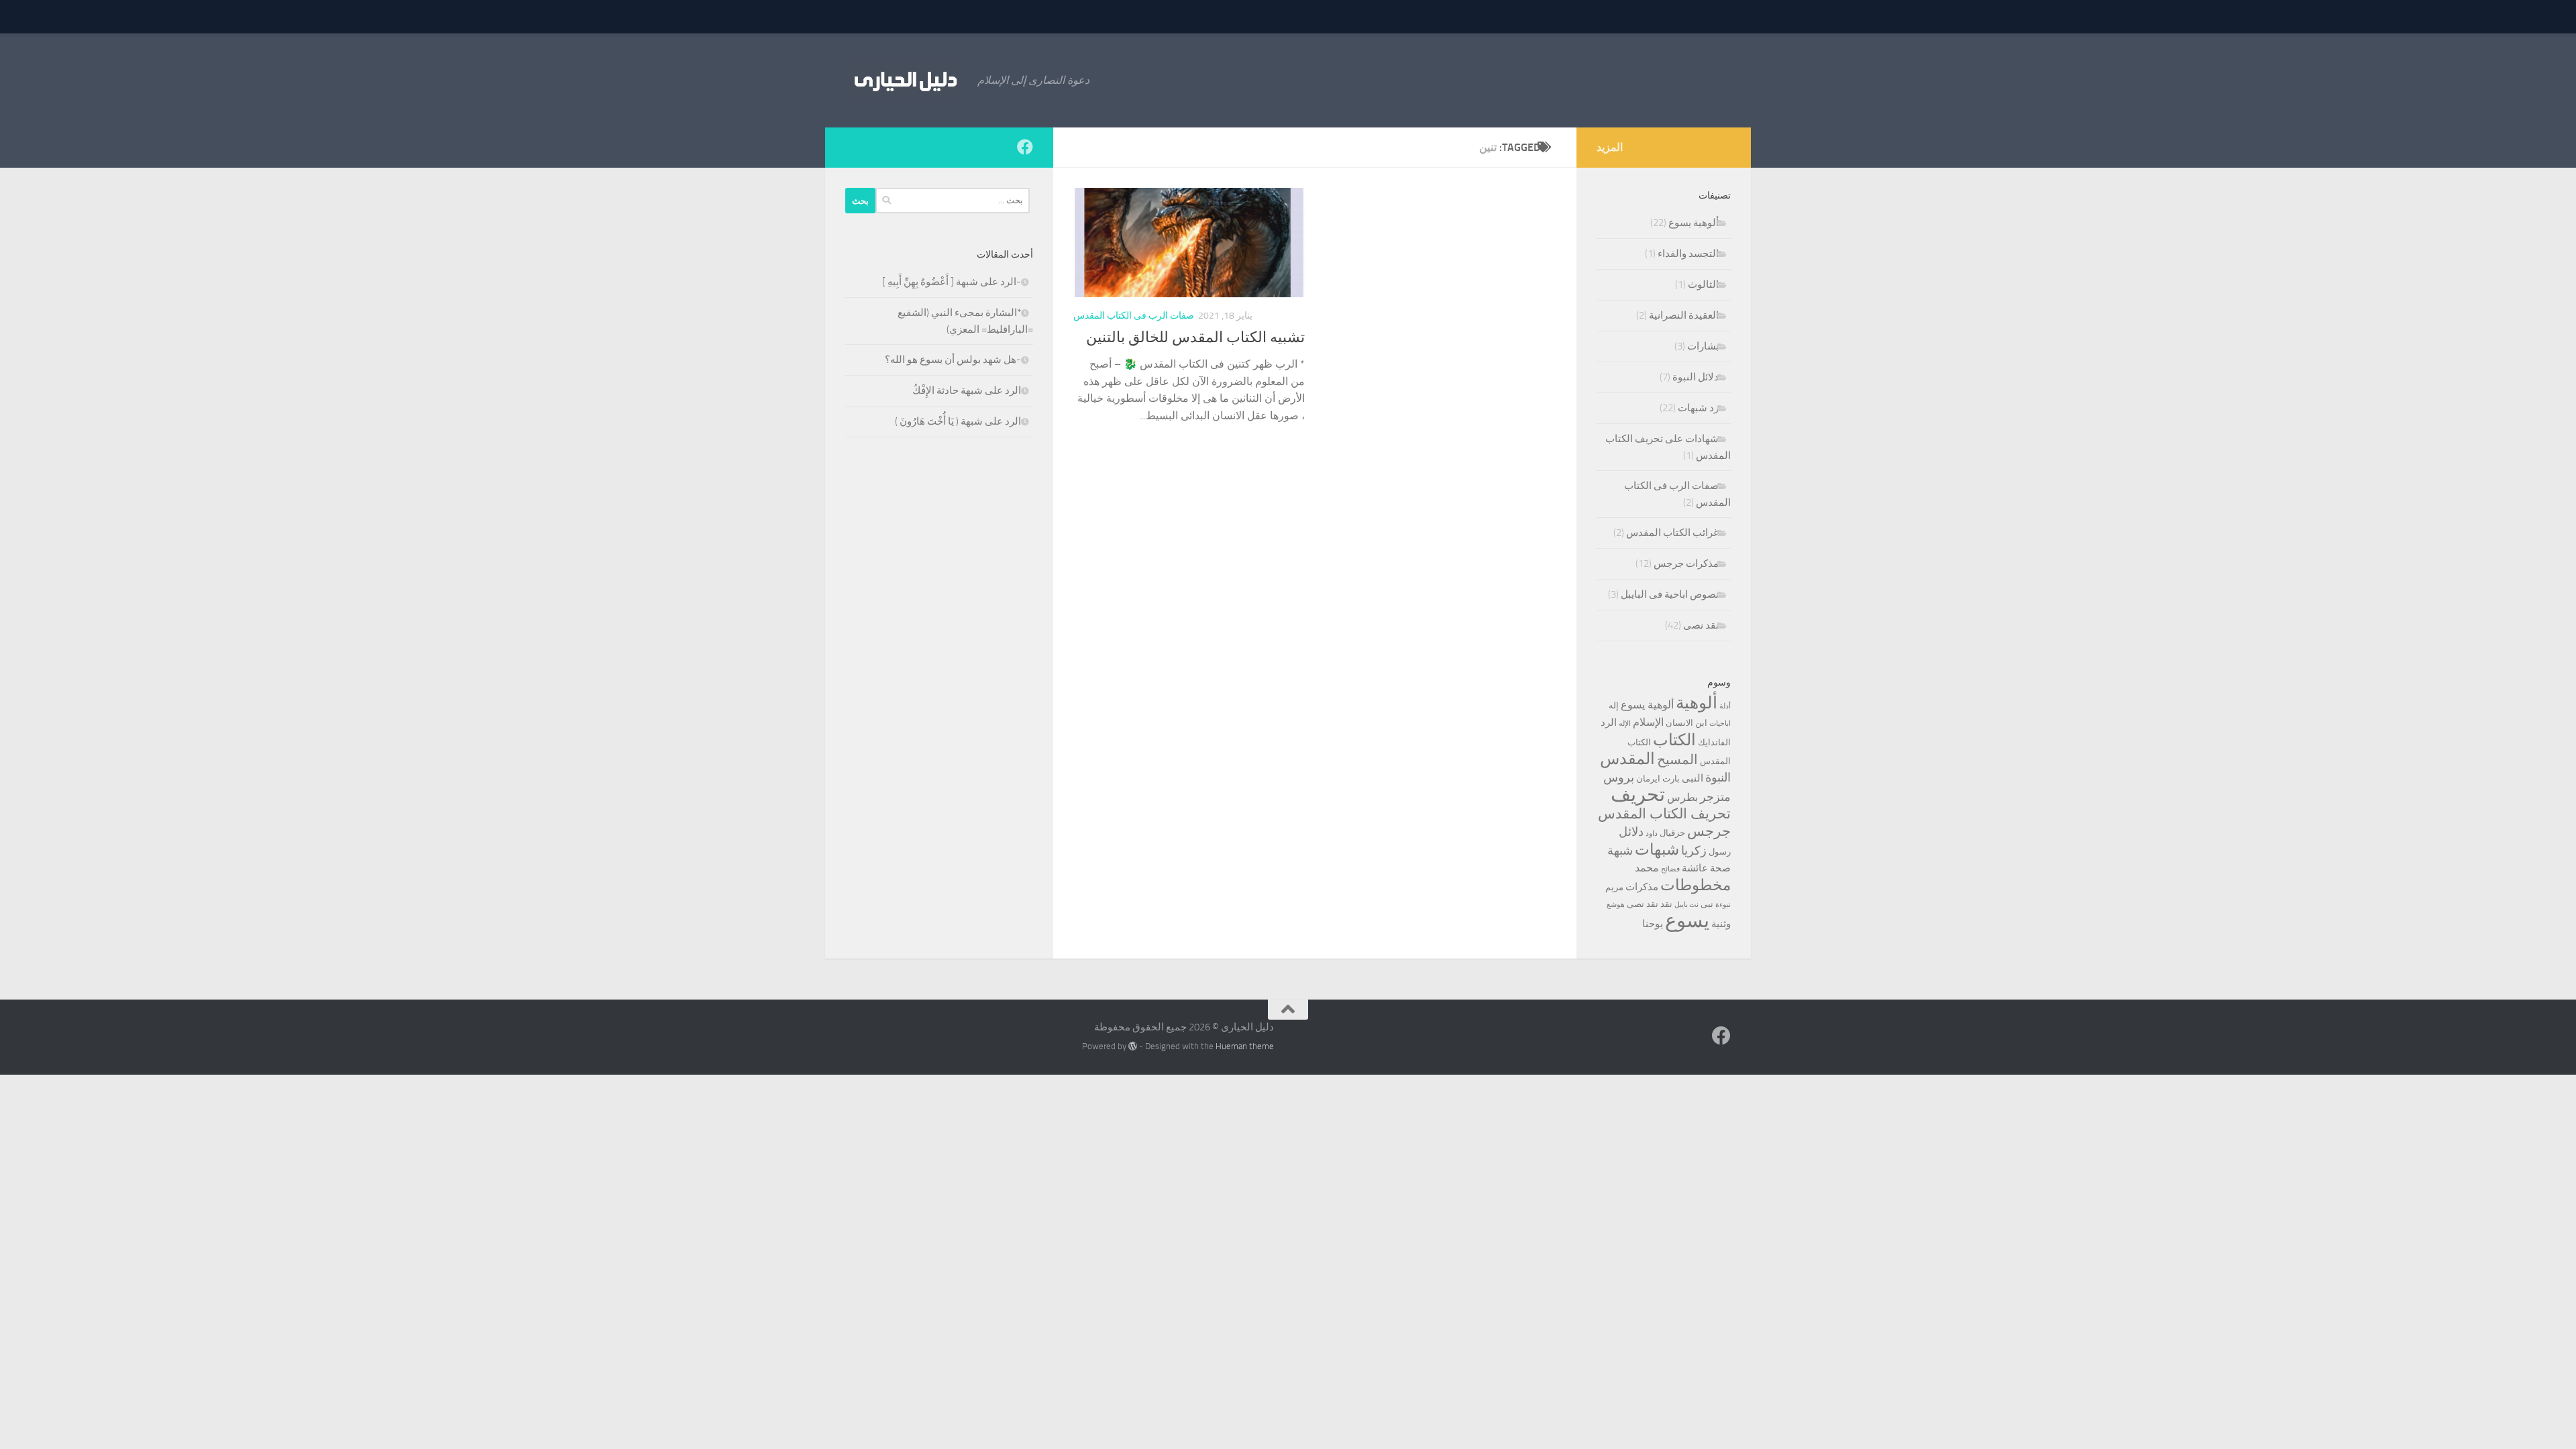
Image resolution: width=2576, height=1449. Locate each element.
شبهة (1620, 851)
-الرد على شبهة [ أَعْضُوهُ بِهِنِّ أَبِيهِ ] (952, 282)
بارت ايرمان (1658, 779)
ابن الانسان (1686, 723)
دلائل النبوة (1696, 377)
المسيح (1677, 760)
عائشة (1695, 868)
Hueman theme (1245, 1046)
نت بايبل (1686, 905)
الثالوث (1703, 284)
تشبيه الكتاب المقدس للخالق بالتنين (1195, 337)
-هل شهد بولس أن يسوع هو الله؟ (953, 360)
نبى (1707, 904)
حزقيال (1672, 833)
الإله (1625, 723)
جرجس (1709, 831)
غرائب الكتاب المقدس (1672, 533)
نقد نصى (1701, 625)
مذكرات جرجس (1686, 563)
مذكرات (1642, 887)
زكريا (1694, 851)
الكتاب (1674, 740)
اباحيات (1720, 723)
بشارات (1703, 346)
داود (1652, 834)
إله (1614, 705)
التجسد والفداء (1688, 254)
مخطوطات (1696, 885)
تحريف (1638, 795)
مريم (1614, 887)
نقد (1666, 904)
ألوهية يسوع (1694, 223)
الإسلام (1648, 722)
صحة (1720, 868)
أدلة (1725, 706)
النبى (1693, 778)
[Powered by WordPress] (1133, 1046)
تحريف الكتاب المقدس (1664, 814)
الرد (1609, 722)
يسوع (1687, 921)
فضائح (1670, 869)
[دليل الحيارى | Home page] (905, 80)
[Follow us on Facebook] (1025, 147)
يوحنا (1653, 924)
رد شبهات (1698, 408)
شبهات (1657, 850)
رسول (1720, 852)
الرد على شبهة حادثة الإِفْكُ (967, 390)
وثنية (1721, 924)
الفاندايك (1714, 742)
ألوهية (1697, 703)
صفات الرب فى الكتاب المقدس (1134, 316)
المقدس (1627, 759)
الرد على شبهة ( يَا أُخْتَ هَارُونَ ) (958, 421)
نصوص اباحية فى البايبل (1670, 594)
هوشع (1616, 905)
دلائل (1631, 832)
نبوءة (1723, 905)
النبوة (1718, 777)
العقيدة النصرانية (1684, 315)
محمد (1647, 868)
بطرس (1682, 797)
